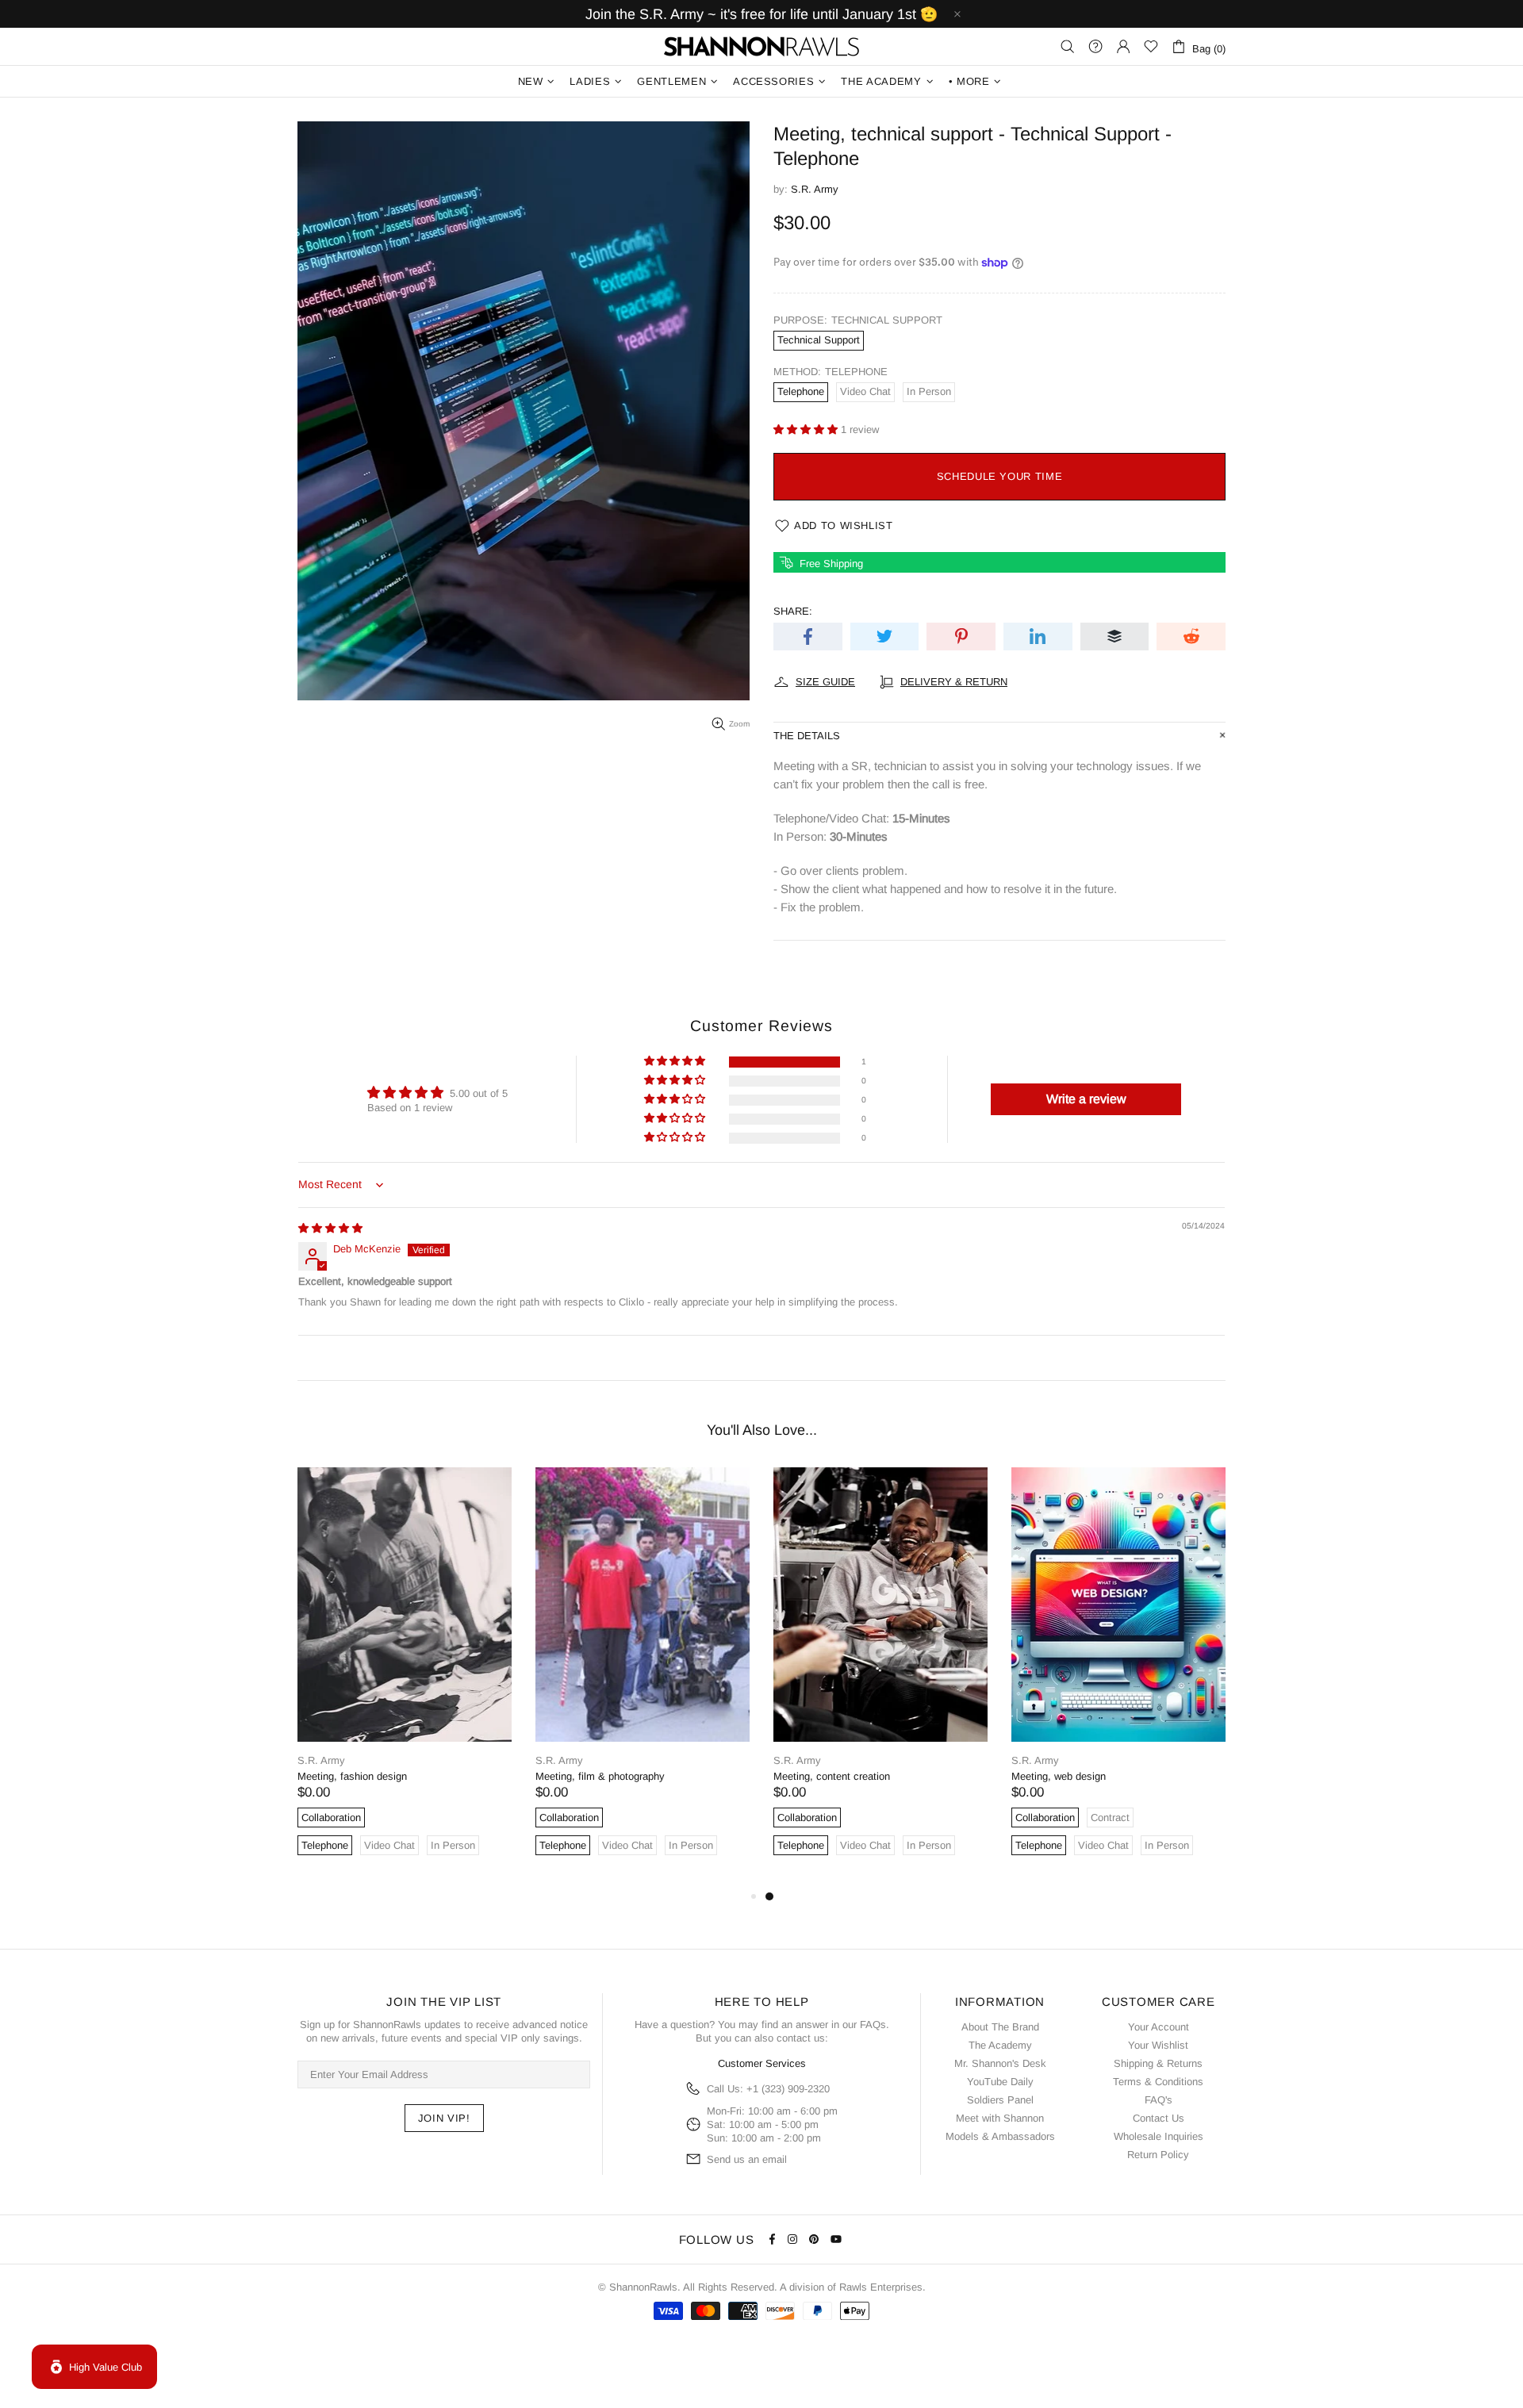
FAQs (873, 2025)
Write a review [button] (1086, 1099)
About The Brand (1000, 2027)
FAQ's (1159, 2100)
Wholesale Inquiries (1159, 2136)
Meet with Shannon (1000, 2118)
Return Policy (1158, 2155)
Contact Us (1159, 2118)
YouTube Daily (1000, 2082)
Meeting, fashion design (352, 1776)
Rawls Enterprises (881, 2287)
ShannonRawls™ (761, 46)
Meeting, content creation (832, 1776)
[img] (330, 1228)
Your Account (1159, 2027)
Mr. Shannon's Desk (1000, 2063)
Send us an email (747, 2159)
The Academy (1000, 2045)
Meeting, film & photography (600, 1776)
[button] (807, 429)
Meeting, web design (1059, 1776)
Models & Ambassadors (1000, 2136)
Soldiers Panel (1000, 2100)
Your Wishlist (1158, 2045)
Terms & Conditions (1158, 2082)
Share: (793, 611)
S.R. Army (815, 189)
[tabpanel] (1118, 1677)
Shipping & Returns (1158, 2063)
